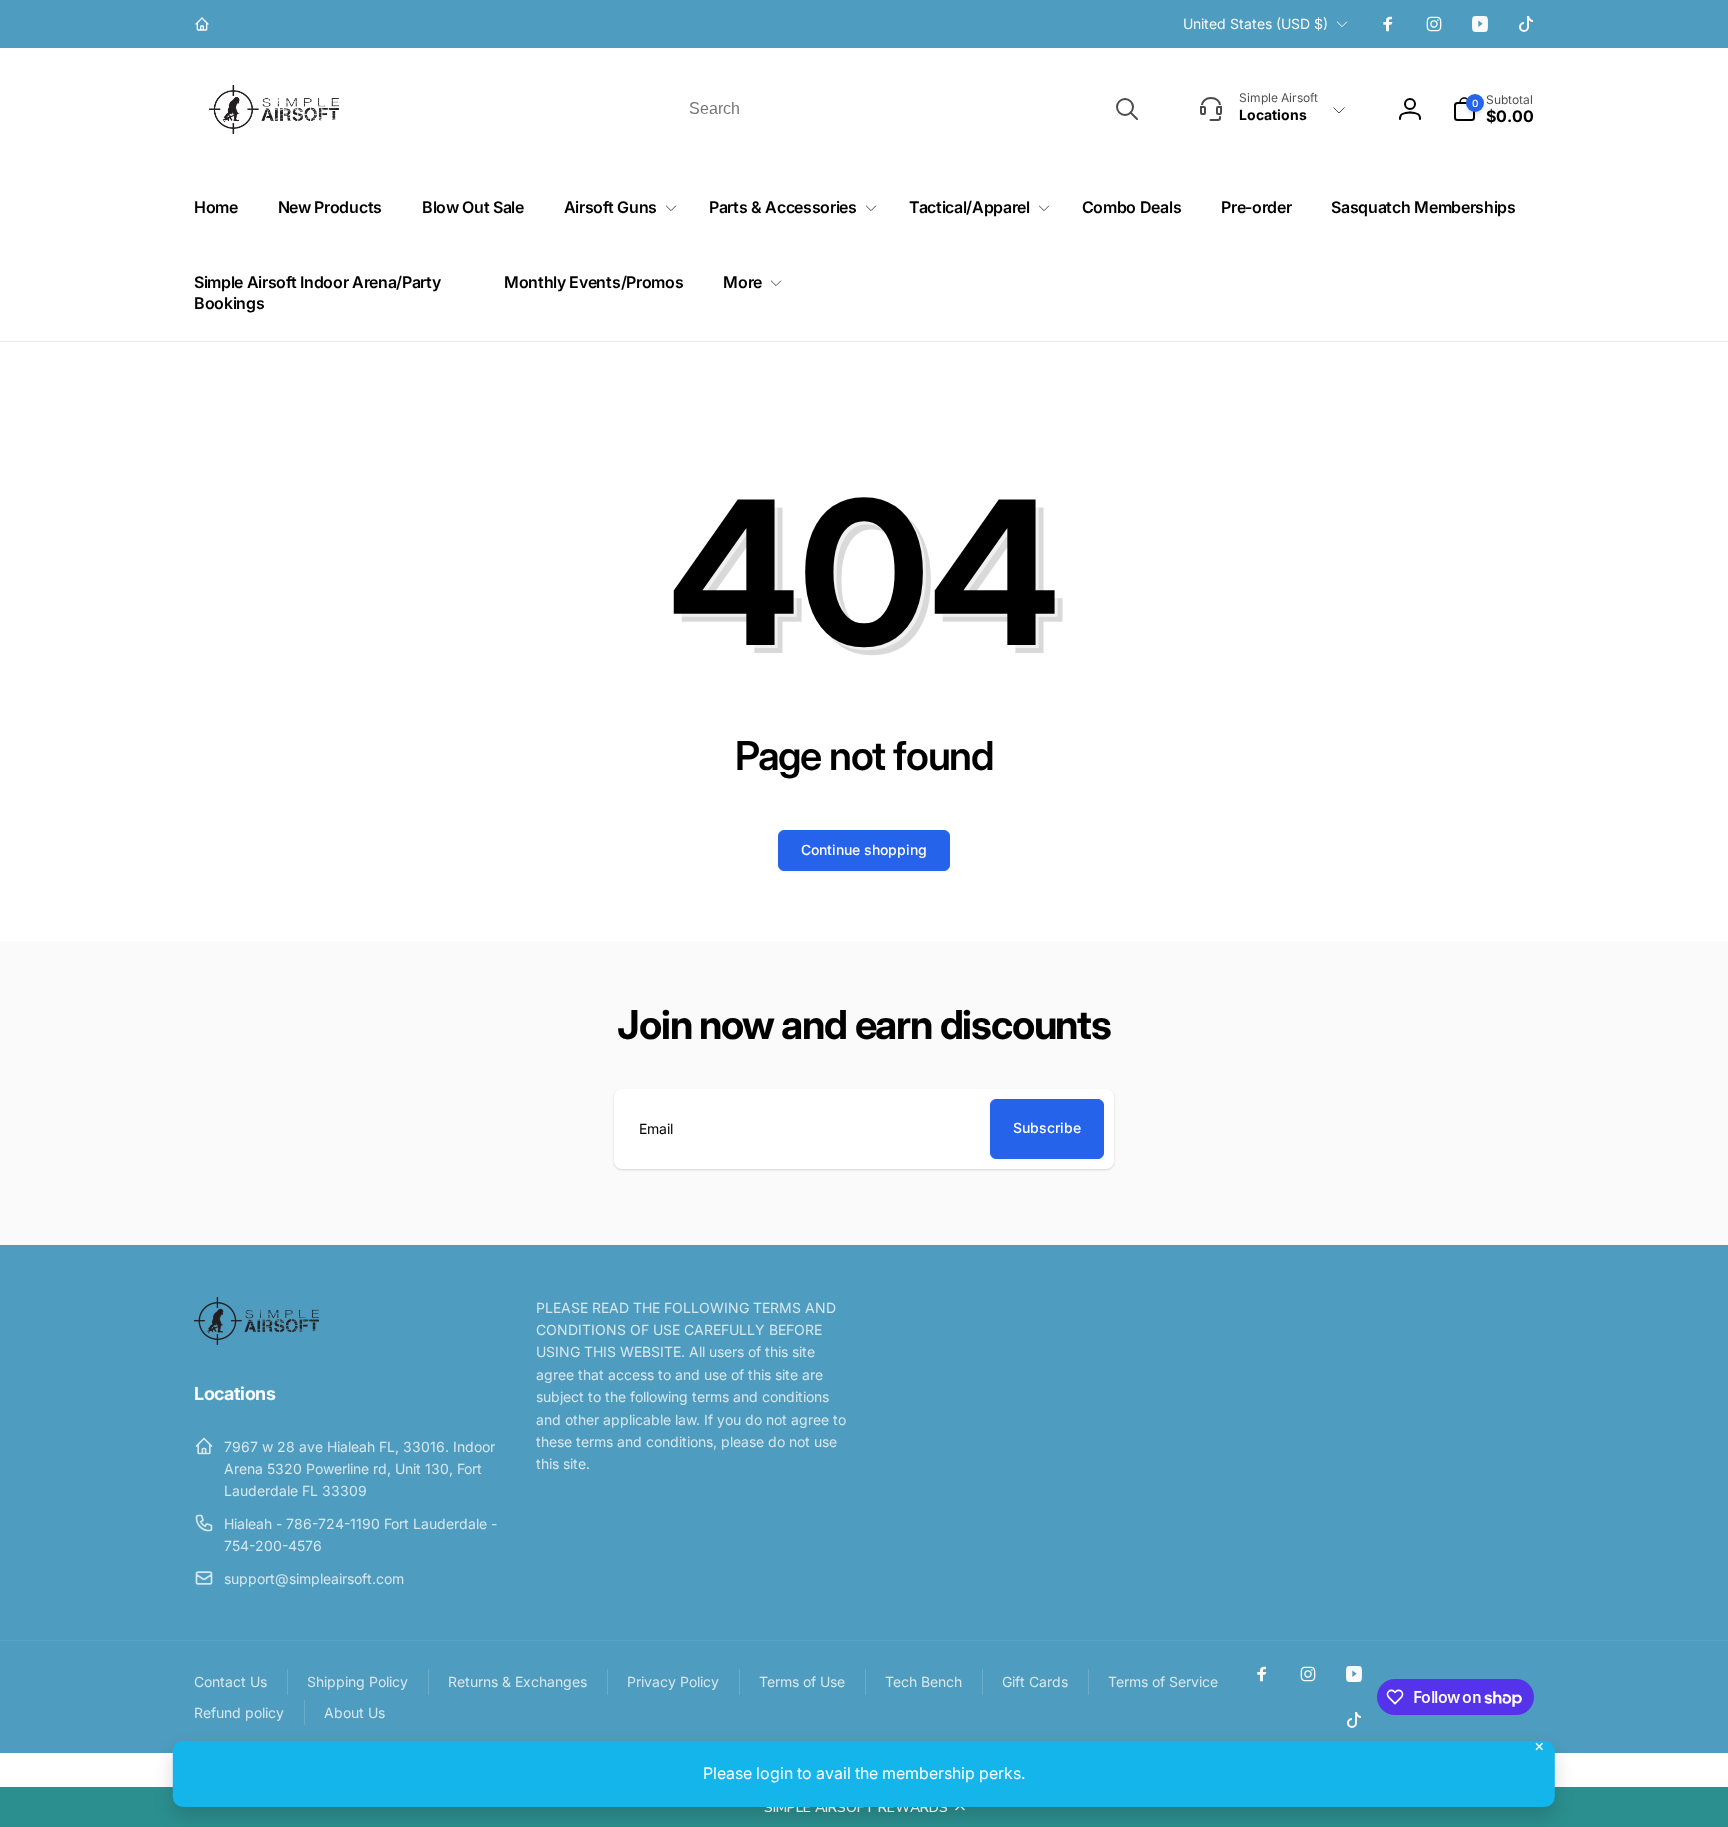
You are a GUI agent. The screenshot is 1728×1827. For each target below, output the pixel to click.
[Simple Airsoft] (256, 1339)
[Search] (1127, 109)
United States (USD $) (1255, 23)
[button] (864, 1807)
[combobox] (912, 109)
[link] (204, 24)
